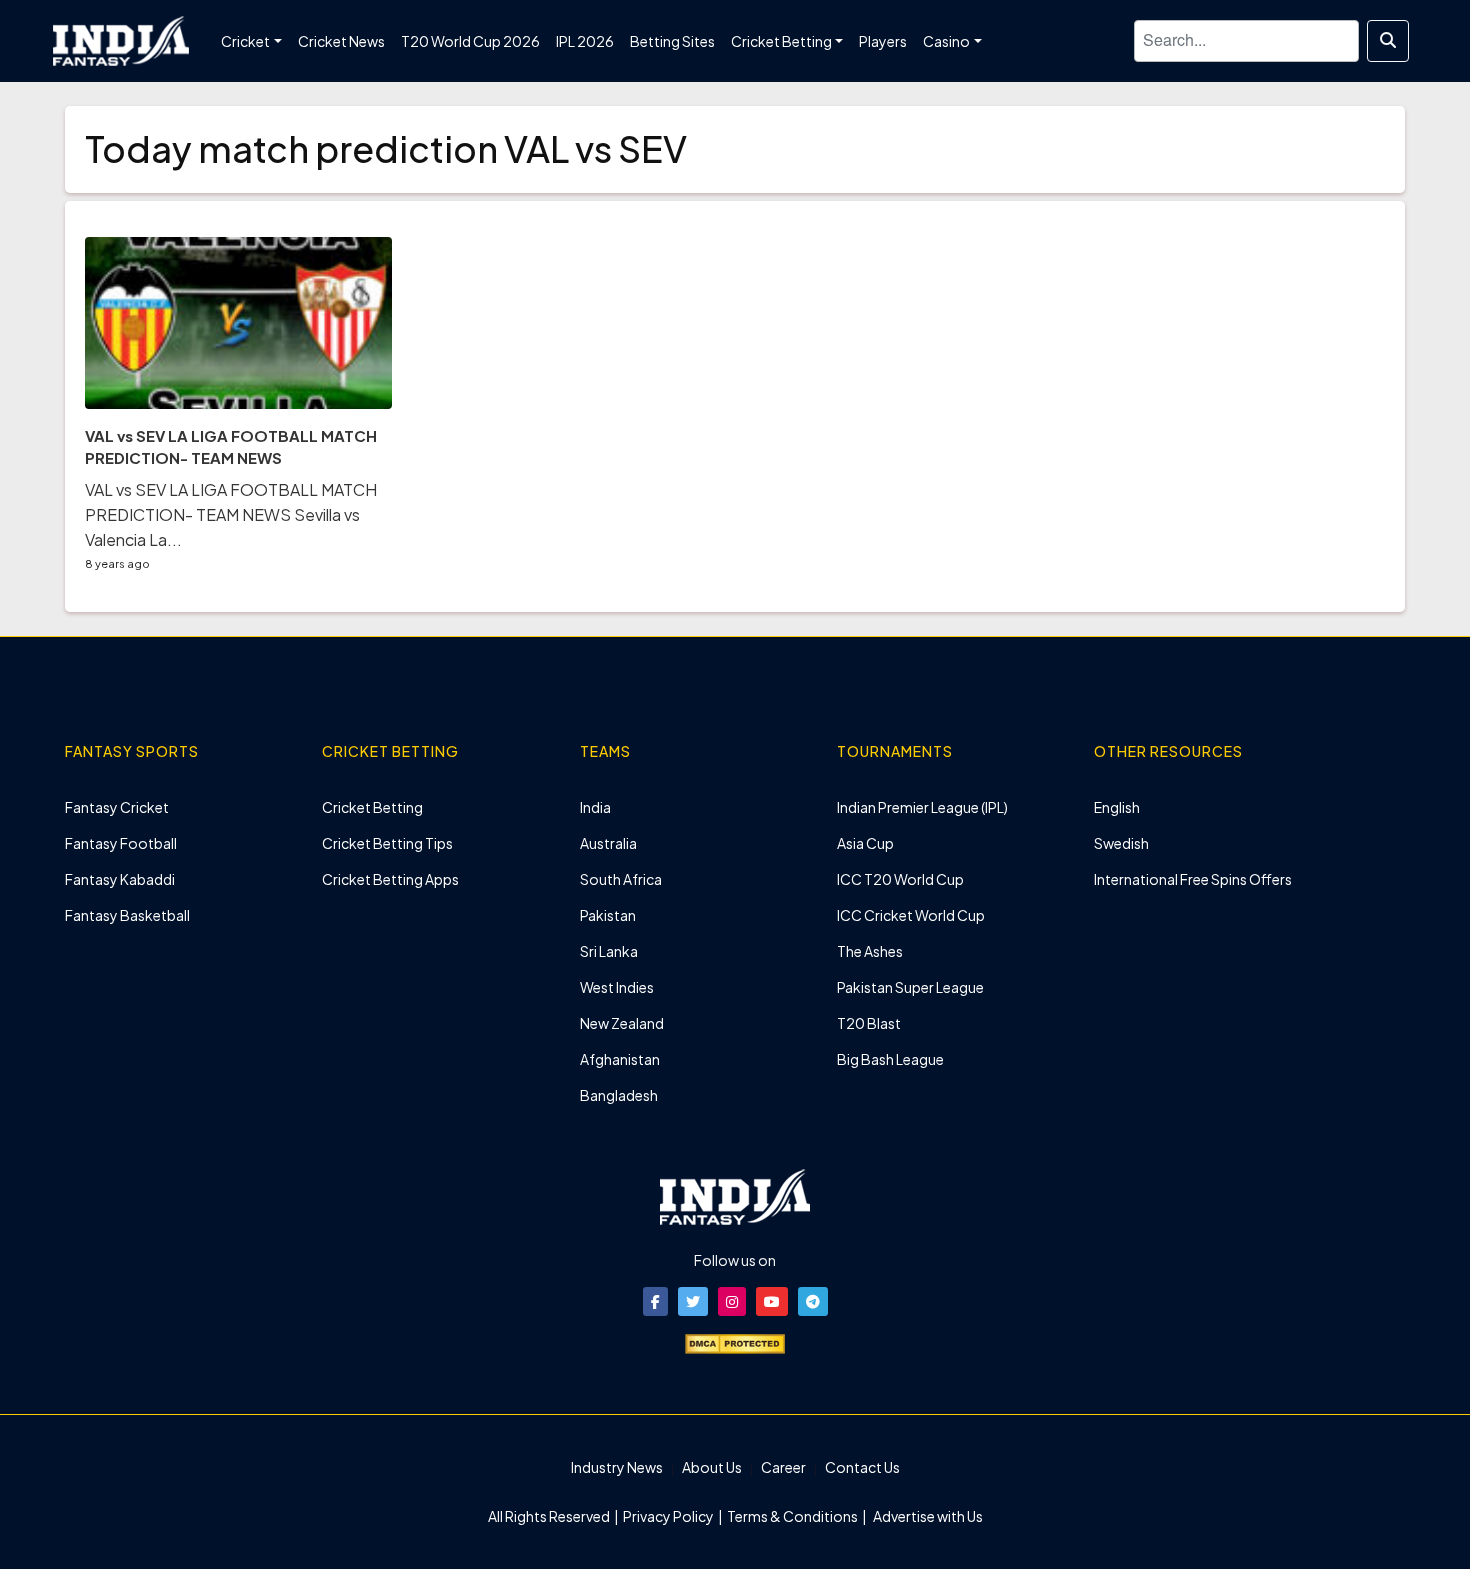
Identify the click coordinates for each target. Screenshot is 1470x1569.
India (595, 807)
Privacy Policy (669, 1516)
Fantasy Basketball (127, 915)
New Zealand (622, 1023)
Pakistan (608, 915)
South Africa (621, 879)
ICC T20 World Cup (900, 879)
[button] (655, 1301)
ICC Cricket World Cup (911, 915)
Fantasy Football (121, 843)
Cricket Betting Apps (390, 879)
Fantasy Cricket (117, 807)
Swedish (1121, 843)
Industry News (617, 1467)
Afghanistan (620, 1059)
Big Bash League (890, 1059)
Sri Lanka (609, 951)
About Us (712, 1467)
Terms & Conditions (792, 1516)
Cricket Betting (372, 807)
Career (783, 1467)
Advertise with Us (927, 1516)
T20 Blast (869, 1023)
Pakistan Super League (910, 987)
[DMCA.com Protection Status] (735, 1342)
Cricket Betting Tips (387, 843)
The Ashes (870, 951)
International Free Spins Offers (1193, 879)
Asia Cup (865, 843)
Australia (608, 843)
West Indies (617, 987)
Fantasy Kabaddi (120, 879)
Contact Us (862, 1467)
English (1117, 807)
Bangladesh (619, 1095)
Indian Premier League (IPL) (922, 807)
